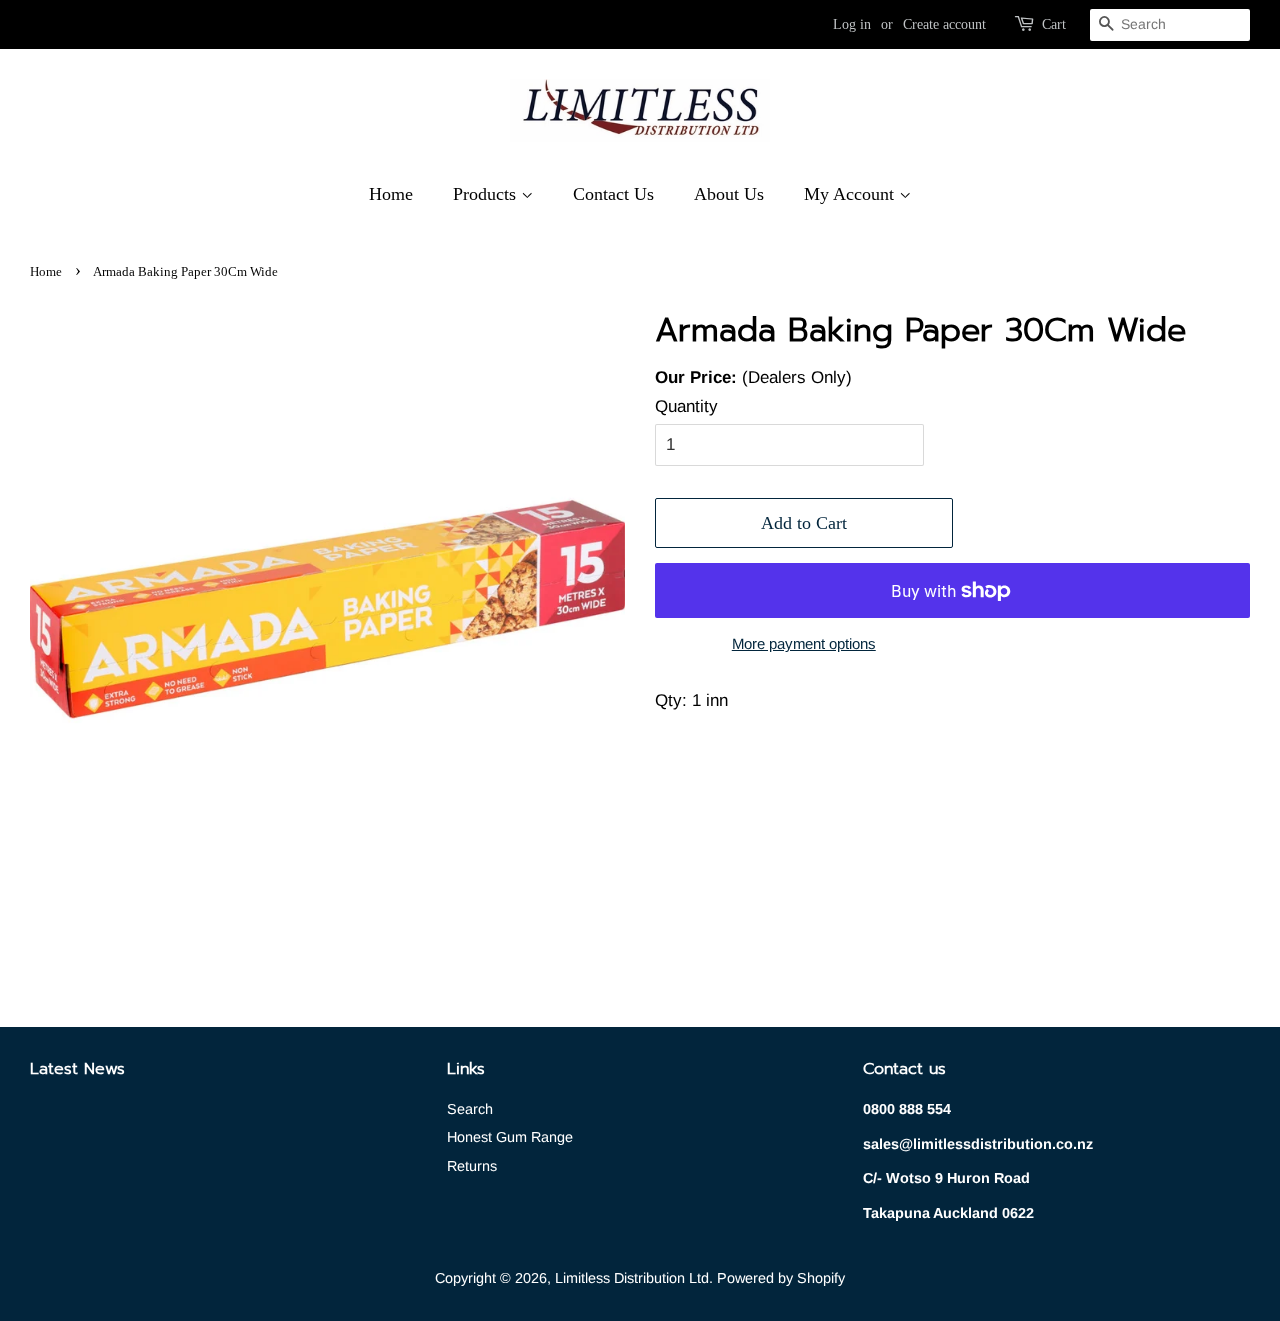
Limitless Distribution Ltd (632, 1278)
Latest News (77, 1069)
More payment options (804, 643)
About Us (729, 194)
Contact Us (613, 194)
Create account (944, 24)
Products (487, 194)
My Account (851, 194)
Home (391, 194)
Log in (852, 24)
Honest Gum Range (510, 1137)
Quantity (686, 406)
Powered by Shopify (781, 1278)
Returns (472, 1166)
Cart (1054, 24)
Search (470, 1109)
